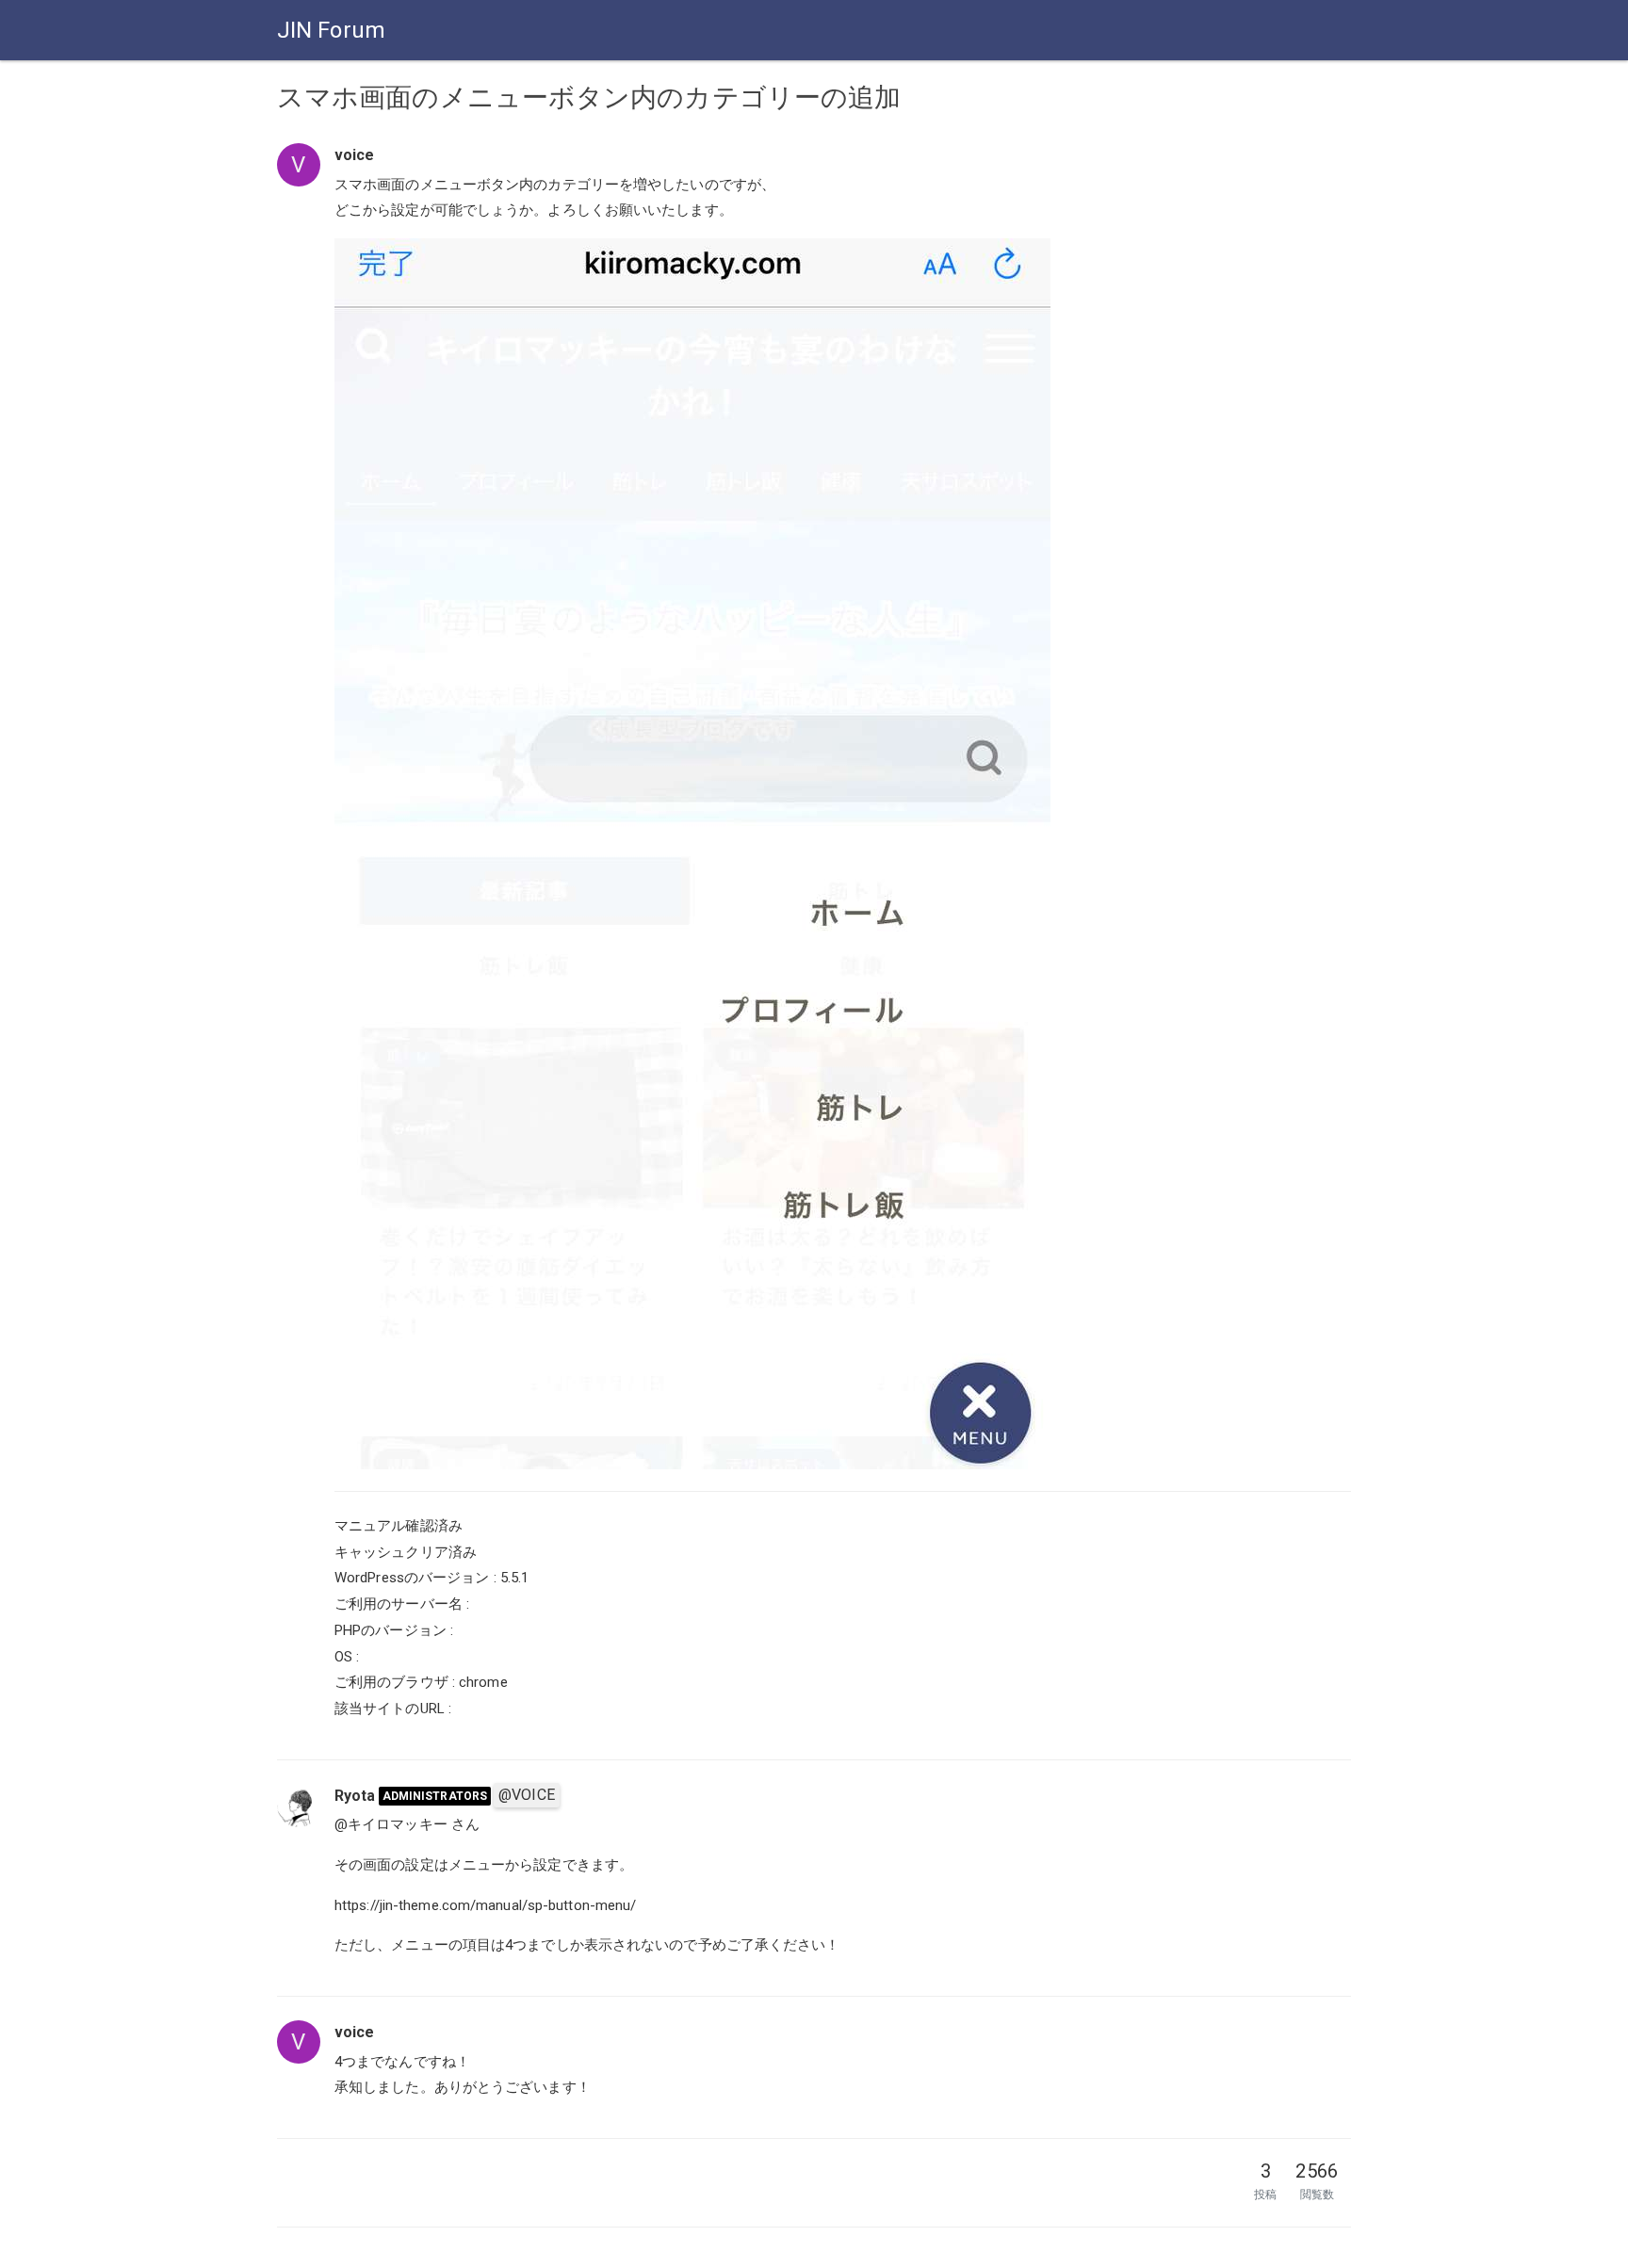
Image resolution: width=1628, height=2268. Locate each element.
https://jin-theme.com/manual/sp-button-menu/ (485, 1905)
